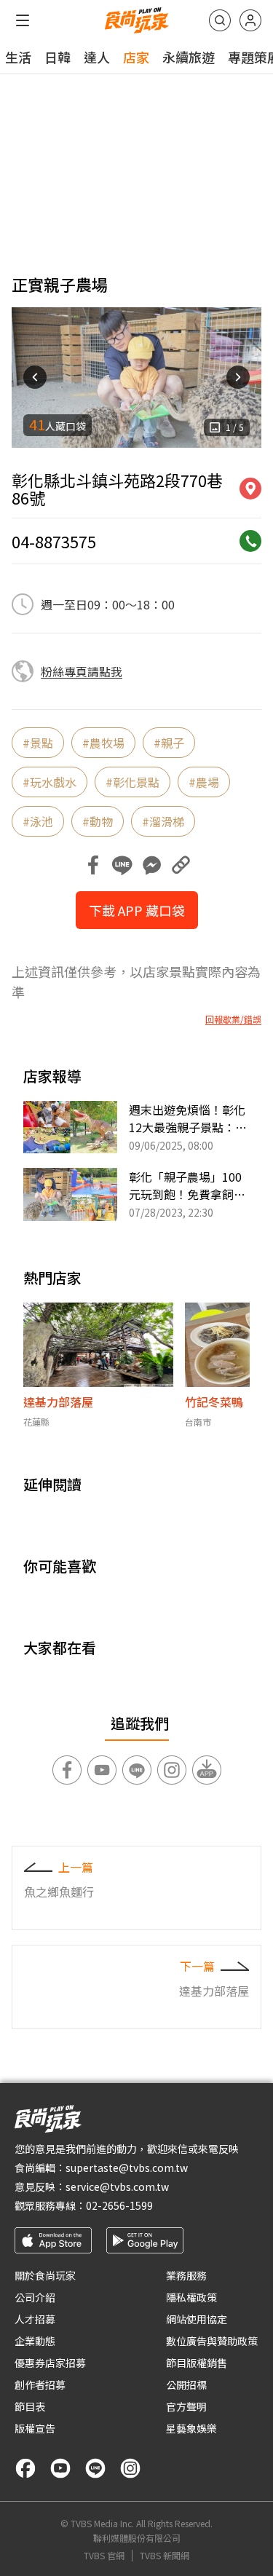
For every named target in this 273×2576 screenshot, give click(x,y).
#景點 (38, 743)
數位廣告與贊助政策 (212, 2341)
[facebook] (25, 2468)
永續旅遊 (189, 57)
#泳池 (38, 821)
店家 (136, 57)
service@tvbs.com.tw (117, 2186)
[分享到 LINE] (122, 865)
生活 (18, 57)
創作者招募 (40, 2385)
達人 (97, 57)
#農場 (204, 782)
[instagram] (130, 2468)
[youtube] (60, 2468)
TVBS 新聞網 (165, 2556)
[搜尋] (220, 20)
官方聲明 (186, 2406)
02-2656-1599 (119, 2205)
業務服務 (186, 2275)
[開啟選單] (23, 20)
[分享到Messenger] (151, 865)
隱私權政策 (191, 2297)
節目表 (30, 2406)
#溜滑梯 (163, 821)
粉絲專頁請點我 (82, 671)
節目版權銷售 (197, 2363)
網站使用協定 (197, 2319)
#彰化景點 (132, 782)
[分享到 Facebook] (93, 865)
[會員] (250, 20)
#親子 (169, 743)
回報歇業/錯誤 (233, 1019)
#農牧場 (103, 743)
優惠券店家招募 (50, 2363)
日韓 (58, 57)
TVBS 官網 (104, 2556)
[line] (95, 2468)
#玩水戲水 (50, 782)
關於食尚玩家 (45, 2275)
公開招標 (186, 2385)
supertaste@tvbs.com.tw (127, 2168)
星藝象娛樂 (191, 2428)
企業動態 (35, 2341)
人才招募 (35, 2319)
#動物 (98, 821)
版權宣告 (35, 2428)
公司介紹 (35, 2297)
